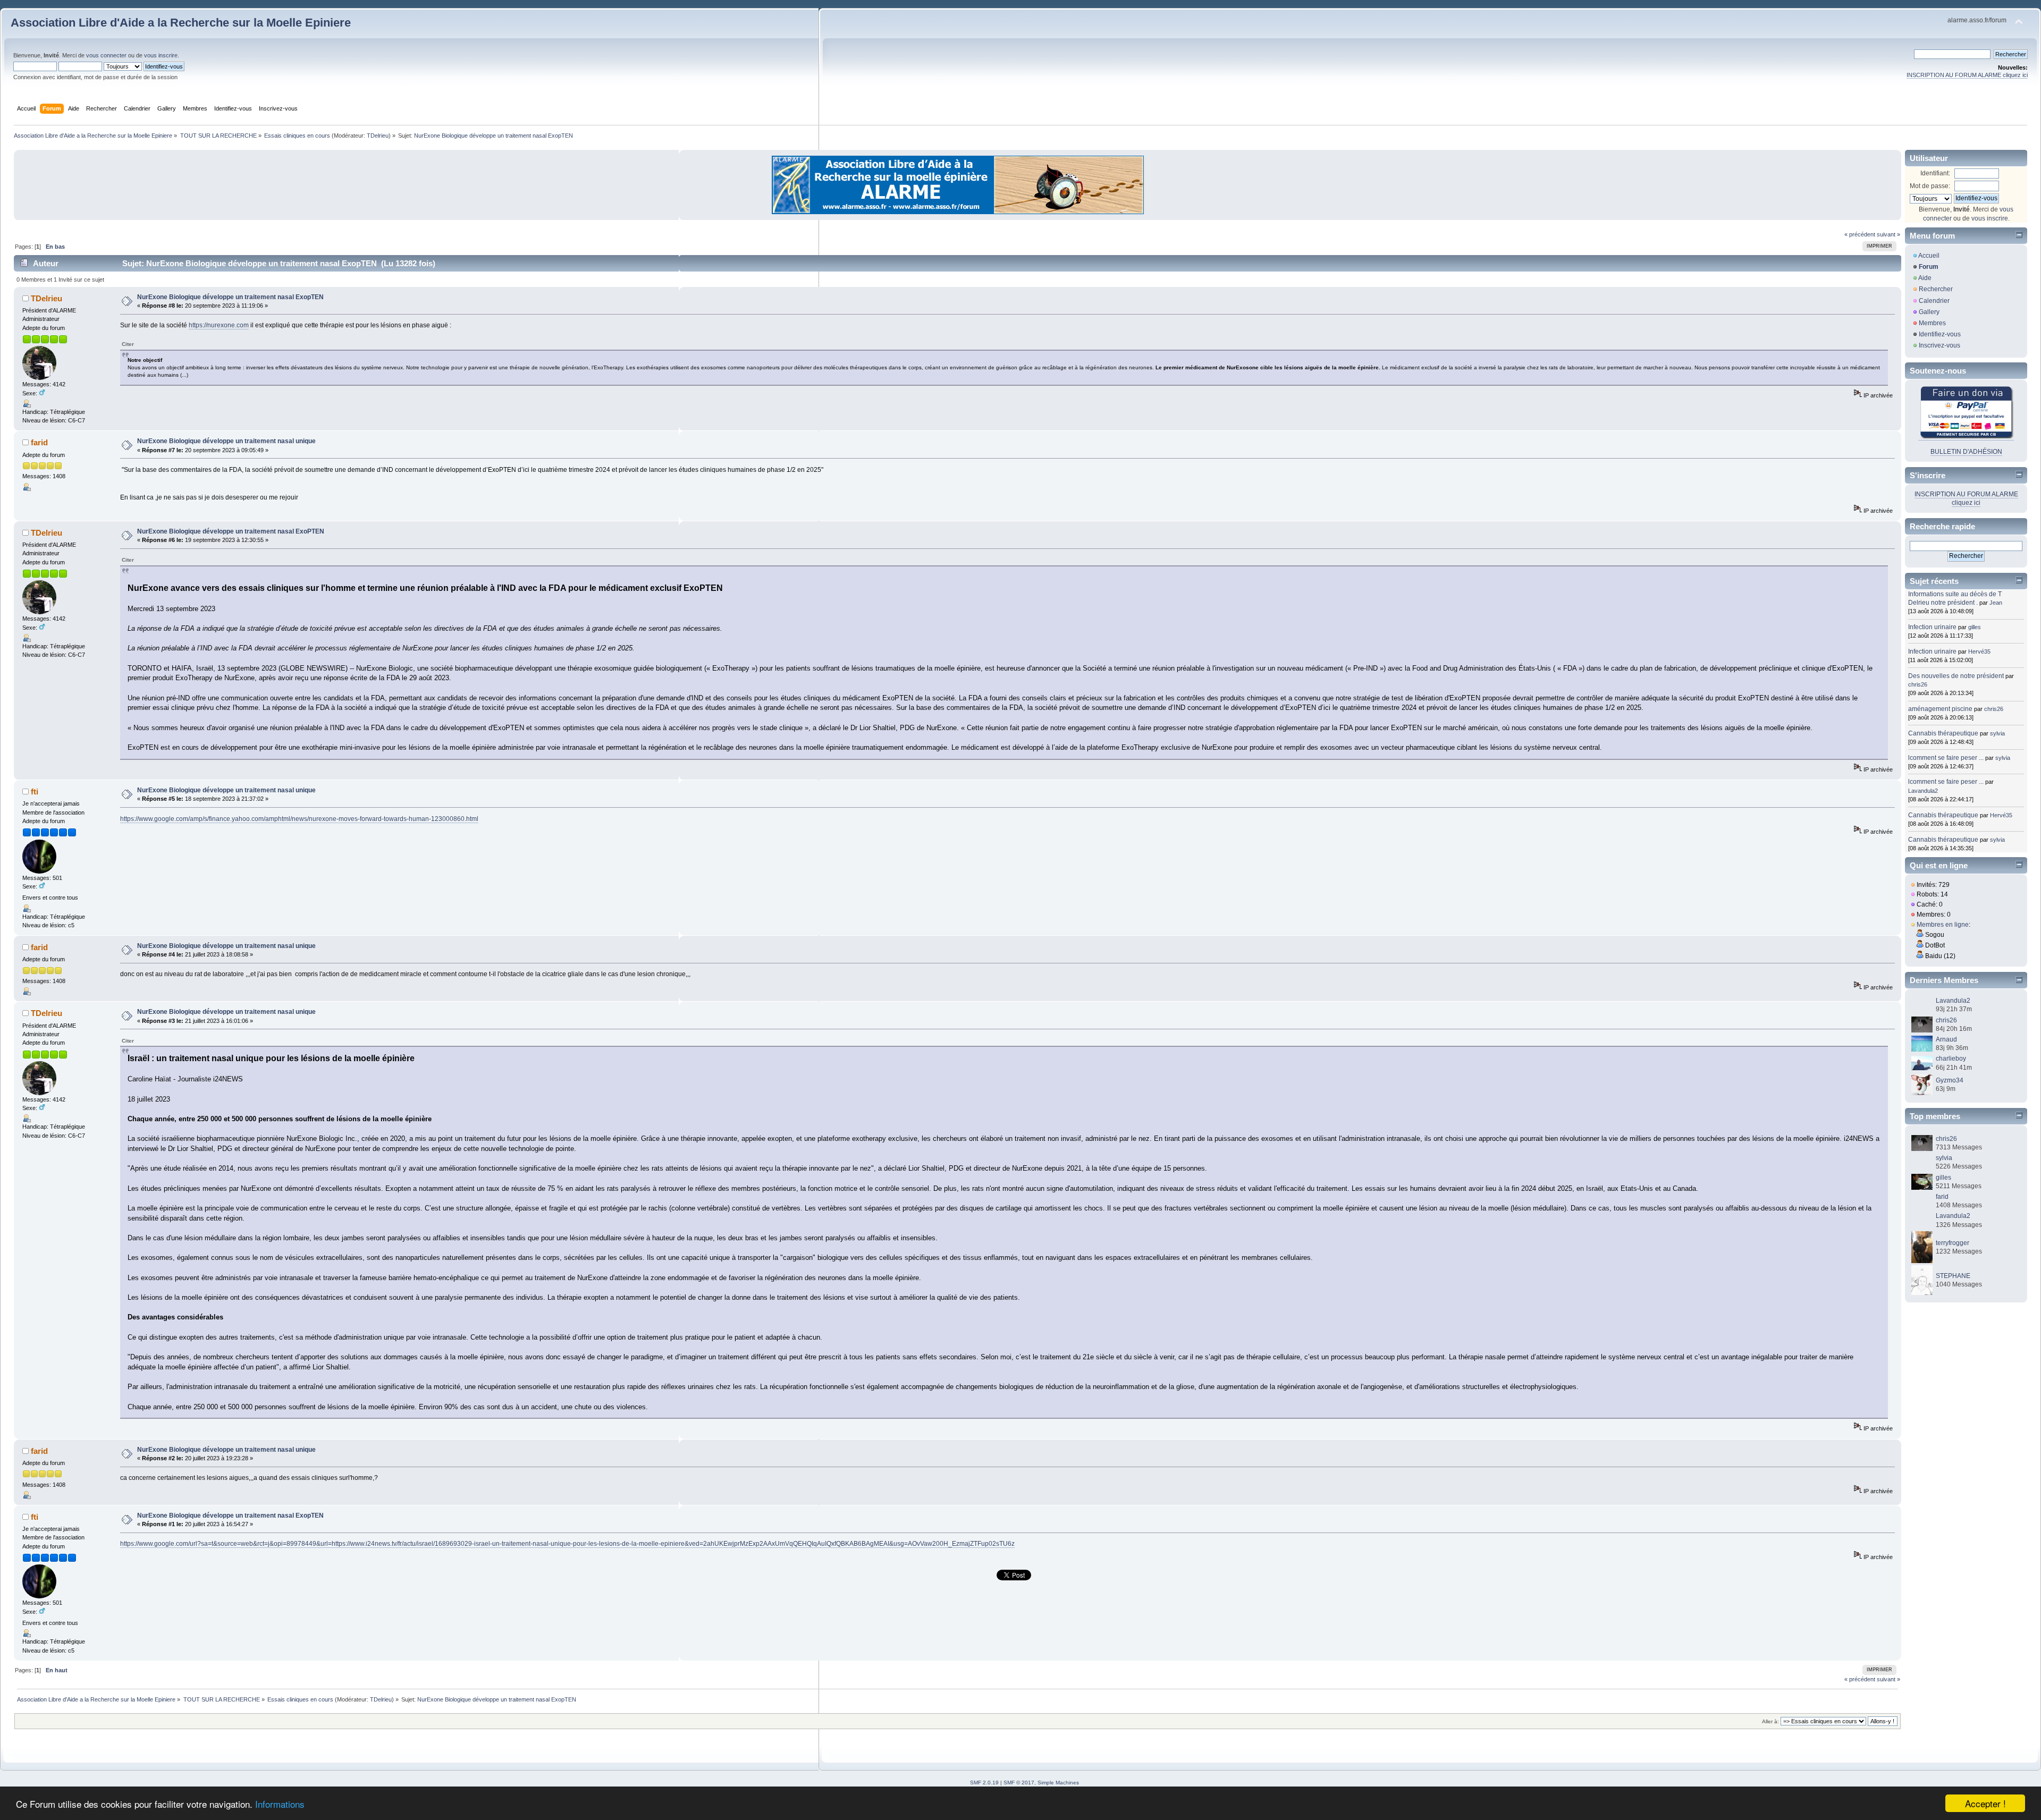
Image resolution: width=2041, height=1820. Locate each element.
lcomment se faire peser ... (1946, 758)
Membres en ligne (1943, 925)
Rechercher (1936, 289)
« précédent (1860, 234)
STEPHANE (1953, 1276)
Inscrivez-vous (1939, 345)
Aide (1925, 278)
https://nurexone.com (219, 325)
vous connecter (106, 55)
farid (39, 442)
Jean (1996, 603)
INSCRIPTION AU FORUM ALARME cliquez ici (1967, 75)
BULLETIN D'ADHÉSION (1966, 452)
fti (35, 792)
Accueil (1929, 256)
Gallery (1929, 312)
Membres (1932, 323)
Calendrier (1934, 301)
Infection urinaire (1932, 627)
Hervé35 (1979, 651)
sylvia (1997, 733)
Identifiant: (1935, 173)
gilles (1975, 627)
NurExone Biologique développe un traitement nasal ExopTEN (230, 297)
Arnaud (1946, 1039)
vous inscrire (161, 55)
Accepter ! (1985, 1803)
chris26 (1918, 684)
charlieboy (1951, 1059)
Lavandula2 (1923, 791)
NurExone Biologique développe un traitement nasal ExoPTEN (231, 531)
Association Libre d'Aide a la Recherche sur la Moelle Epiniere (181, 23)
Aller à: (1770, 1721)
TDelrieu (378, 136)
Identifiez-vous (1940, 334)
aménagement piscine (1940, 709)
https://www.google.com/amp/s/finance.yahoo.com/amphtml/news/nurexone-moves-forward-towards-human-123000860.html (299, 819)
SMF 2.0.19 (984, 1783)
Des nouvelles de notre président (1956, 676)
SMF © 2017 (1019, 1783)
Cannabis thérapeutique (1943, 733)
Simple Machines (1058, 1783)
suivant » (1888, 234)
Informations (280, 1804)
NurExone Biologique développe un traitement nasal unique (226, 441)
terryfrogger (1953, 1243)
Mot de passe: (1930, 186)
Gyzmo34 (1950, 1080)
